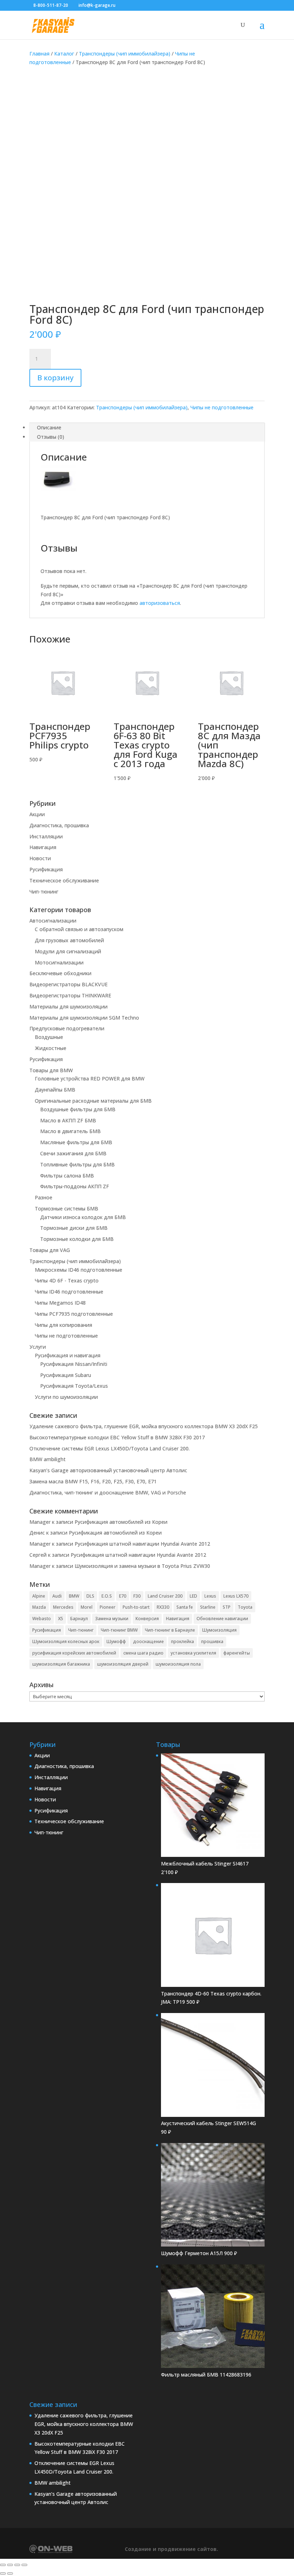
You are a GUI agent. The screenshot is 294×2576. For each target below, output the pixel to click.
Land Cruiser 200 (165, 1596)
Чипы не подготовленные (222, 407)
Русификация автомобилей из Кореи (121, 1522)
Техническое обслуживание (64, 880)
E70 (123, 1596)
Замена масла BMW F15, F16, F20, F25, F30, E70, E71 (93, 1481)
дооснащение (148, 1641)
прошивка (212, 1641)
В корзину (55, 378)
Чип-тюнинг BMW (119, 1630)
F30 (137, 1596)
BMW (74, 1596)
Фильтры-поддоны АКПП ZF (75, 1186)
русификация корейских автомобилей (74, 1653)
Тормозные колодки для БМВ (77, 1239)
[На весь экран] (10, 2565)
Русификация (46, 869)
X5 (61, 1619)
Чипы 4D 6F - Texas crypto (67, 1280)
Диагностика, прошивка (59, 825)
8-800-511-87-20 (51, 5)
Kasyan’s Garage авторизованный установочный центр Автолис (108, 1470)
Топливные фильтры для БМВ (77, 1164)
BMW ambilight (48, 1459)
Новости (40, 858)
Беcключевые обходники (60, 973)
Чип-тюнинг (44, 892)
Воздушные (49, 1037)
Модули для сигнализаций (68, 951)
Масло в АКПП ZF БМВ (68, 1120)
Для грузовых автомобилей (69, 940)
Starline (208, 1607)
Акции (37, 814)
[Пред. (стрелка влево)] (3, 2573)
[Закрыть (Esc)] (24, 2565)
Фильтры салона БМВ (67, 1176)
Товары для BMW (51, 1070)
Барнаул (79, 1619)
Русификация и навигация (68, 1355)
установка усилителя (193, 1653)
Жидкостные (51, 1048)
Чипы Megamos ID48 (60, 1303)
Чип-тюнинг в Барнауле (170, 1630)
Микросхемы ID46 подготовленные (79, 1270)
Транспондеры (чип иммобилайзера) (125, 54)
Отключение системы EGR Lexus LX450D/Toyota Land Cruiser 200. (110, 1448)
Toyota (245, 1607)
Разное (44, 1197)
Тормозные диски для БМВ (74, 1228)
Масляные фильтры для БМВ (76, 1142)
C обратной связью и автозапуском (79, 929)
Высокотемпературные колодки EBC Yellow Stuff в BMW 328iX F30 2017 (117, 1437)
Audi (57, 1596)
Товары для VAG (50, 1250)
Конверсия (147, 1619)
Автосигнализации (53, 921)
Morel (87, 1607)
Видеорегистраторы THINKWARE (70, 995)
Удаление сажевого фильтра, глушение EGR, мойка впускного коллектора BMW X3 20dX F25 (144, 1426)
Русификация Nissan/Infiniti (74, 1364)
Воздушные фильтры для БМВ (78, 1109)
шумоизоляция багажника (61, 1664)
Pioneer (108, 1607)
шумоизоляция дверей (123, 1664)
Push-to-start (136, 1607)
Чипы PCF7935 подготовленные (74, 1314)
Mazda (39, 1607)
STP (227, 1607)
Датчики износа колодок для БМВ (83, 1217)
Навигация (43, 847)
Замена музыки (112, 1619)
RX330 (163, 1607)
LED (193, 1596)
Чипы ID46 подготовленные (69, 1292)
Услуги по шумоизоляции (66, 1397)
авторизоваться (160, 603)
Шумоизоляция (219, 1630)
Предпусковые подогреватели (67, 1028)
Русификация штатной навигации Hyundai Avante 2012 (142, 1544)
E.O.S (107, 1596)
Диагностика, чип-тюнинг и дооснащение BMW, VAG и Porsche (108, 1492)
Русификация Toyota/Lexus (74, 1386)
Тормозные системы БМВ (67, 1208)
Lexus (210, 1596)
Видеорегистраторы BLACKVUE (68, 984)
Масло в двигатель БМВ (70, 1131)
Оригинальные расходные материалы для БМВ (93, 1101)
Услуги (38, 1347)
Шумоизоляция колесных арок (66, 1641)
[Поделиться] (17, 2565)
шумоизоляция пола (178, 1664)
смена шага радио (143, 1653)
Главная (39, 54)
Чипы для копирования (63, 1325)
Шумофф (116, 1641)
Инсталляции (46, 836)
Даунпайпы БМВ (55, 1090)
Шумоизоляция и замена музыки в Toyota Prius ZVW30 (142, 1566)
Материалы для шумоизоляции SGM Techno (84, 1018)
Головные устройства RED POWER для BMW (90, 1078)
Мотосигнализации (59, 962)
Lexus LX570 (236, 1596)
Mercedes (63, 1607)
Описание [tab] (49, 427)
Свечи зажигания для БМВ (73, 1153)
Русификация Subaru (66, 1375)
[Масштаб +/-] (3, 2565)
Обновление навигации (222, 1619)
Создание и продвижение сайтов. (171, 2549)
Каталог (64, 54)
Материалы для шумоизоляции (68, 1007)
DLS (90, 1596)
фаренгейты (237, 1653)
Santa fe (185, 1607)
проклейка (182, 1641)
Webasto (42, 1619)
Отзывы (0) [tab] (51, 437)
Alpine (39, 1596)
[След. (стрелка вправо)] (10, 2573)
